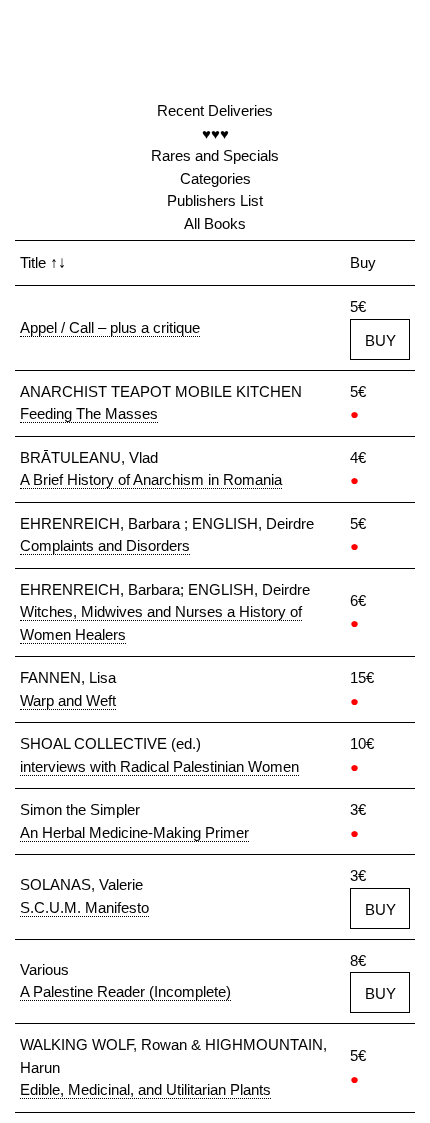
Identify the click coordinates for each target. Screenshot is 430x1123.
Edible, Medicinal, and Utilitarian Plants (145, 1089)
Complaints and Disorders (105, 545)
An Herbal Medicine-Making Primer (134, 832)
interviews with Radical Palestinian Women (159, 766)
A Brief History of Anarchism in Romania (151, 479)
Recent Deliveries (215, 110)
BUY (380, 340)
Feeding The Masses (89, 413)
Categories (215, 178)
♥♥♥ (215, 133)
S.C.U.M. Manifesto (84, 907)
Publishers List (215, 200)
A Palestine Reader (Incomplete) (125, 991)
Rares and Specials (215, 155)
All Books (215, 223)
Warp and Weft (68, 700)
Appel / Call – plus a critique (110, 327)
